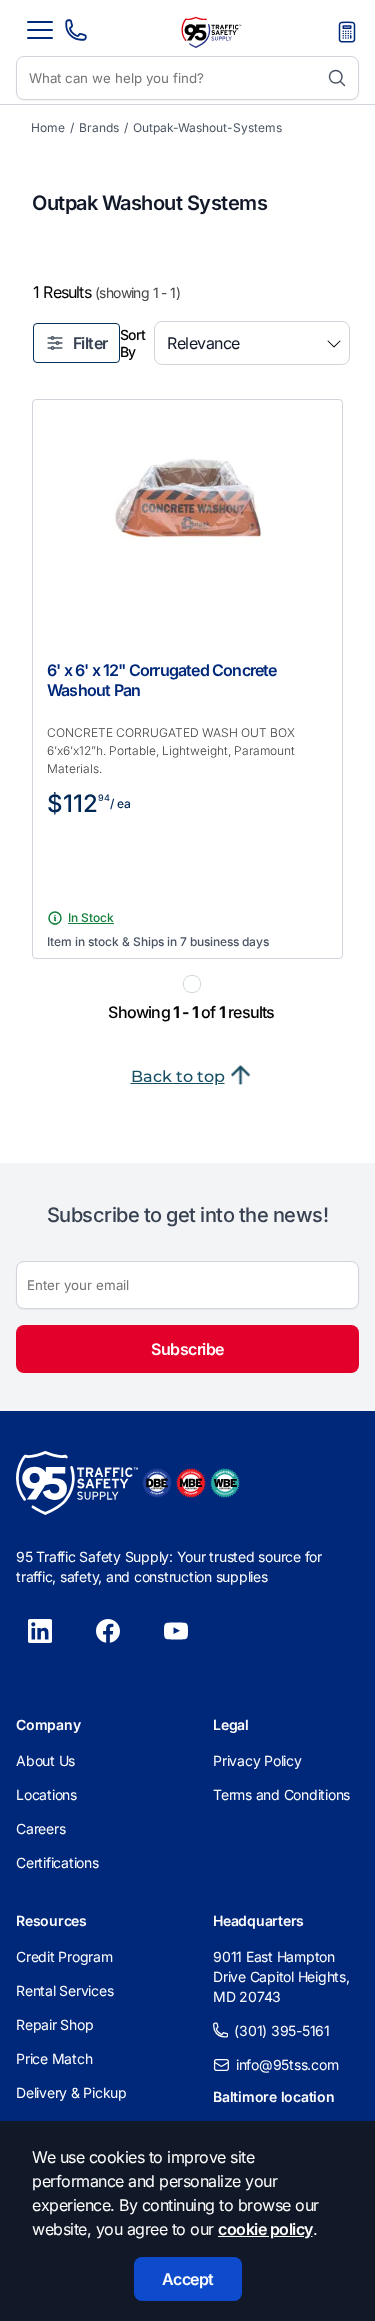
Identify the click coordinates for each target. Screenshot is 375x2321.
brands (99, 127)
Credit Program (64, 1956)
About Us (45, 1760)
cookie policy (265, 2229)
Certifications (57, 1862)
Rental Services (64, 1990)
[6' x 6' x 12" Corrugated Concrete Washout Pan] (187, 507)
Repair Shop (54, 2024)
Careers (40, 1828)
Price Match (54, 2058)
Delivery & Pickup (71, 2092)
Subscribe (187, 1349)
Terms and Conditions (281, 1794)
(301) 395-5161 (282, 2030)
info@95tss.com (287, 2064)
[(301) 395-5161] (76, 36)
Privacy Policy (257, 1760)
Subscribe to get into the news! (188, 1215)
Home (48, 127)
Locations (46, 1794)
